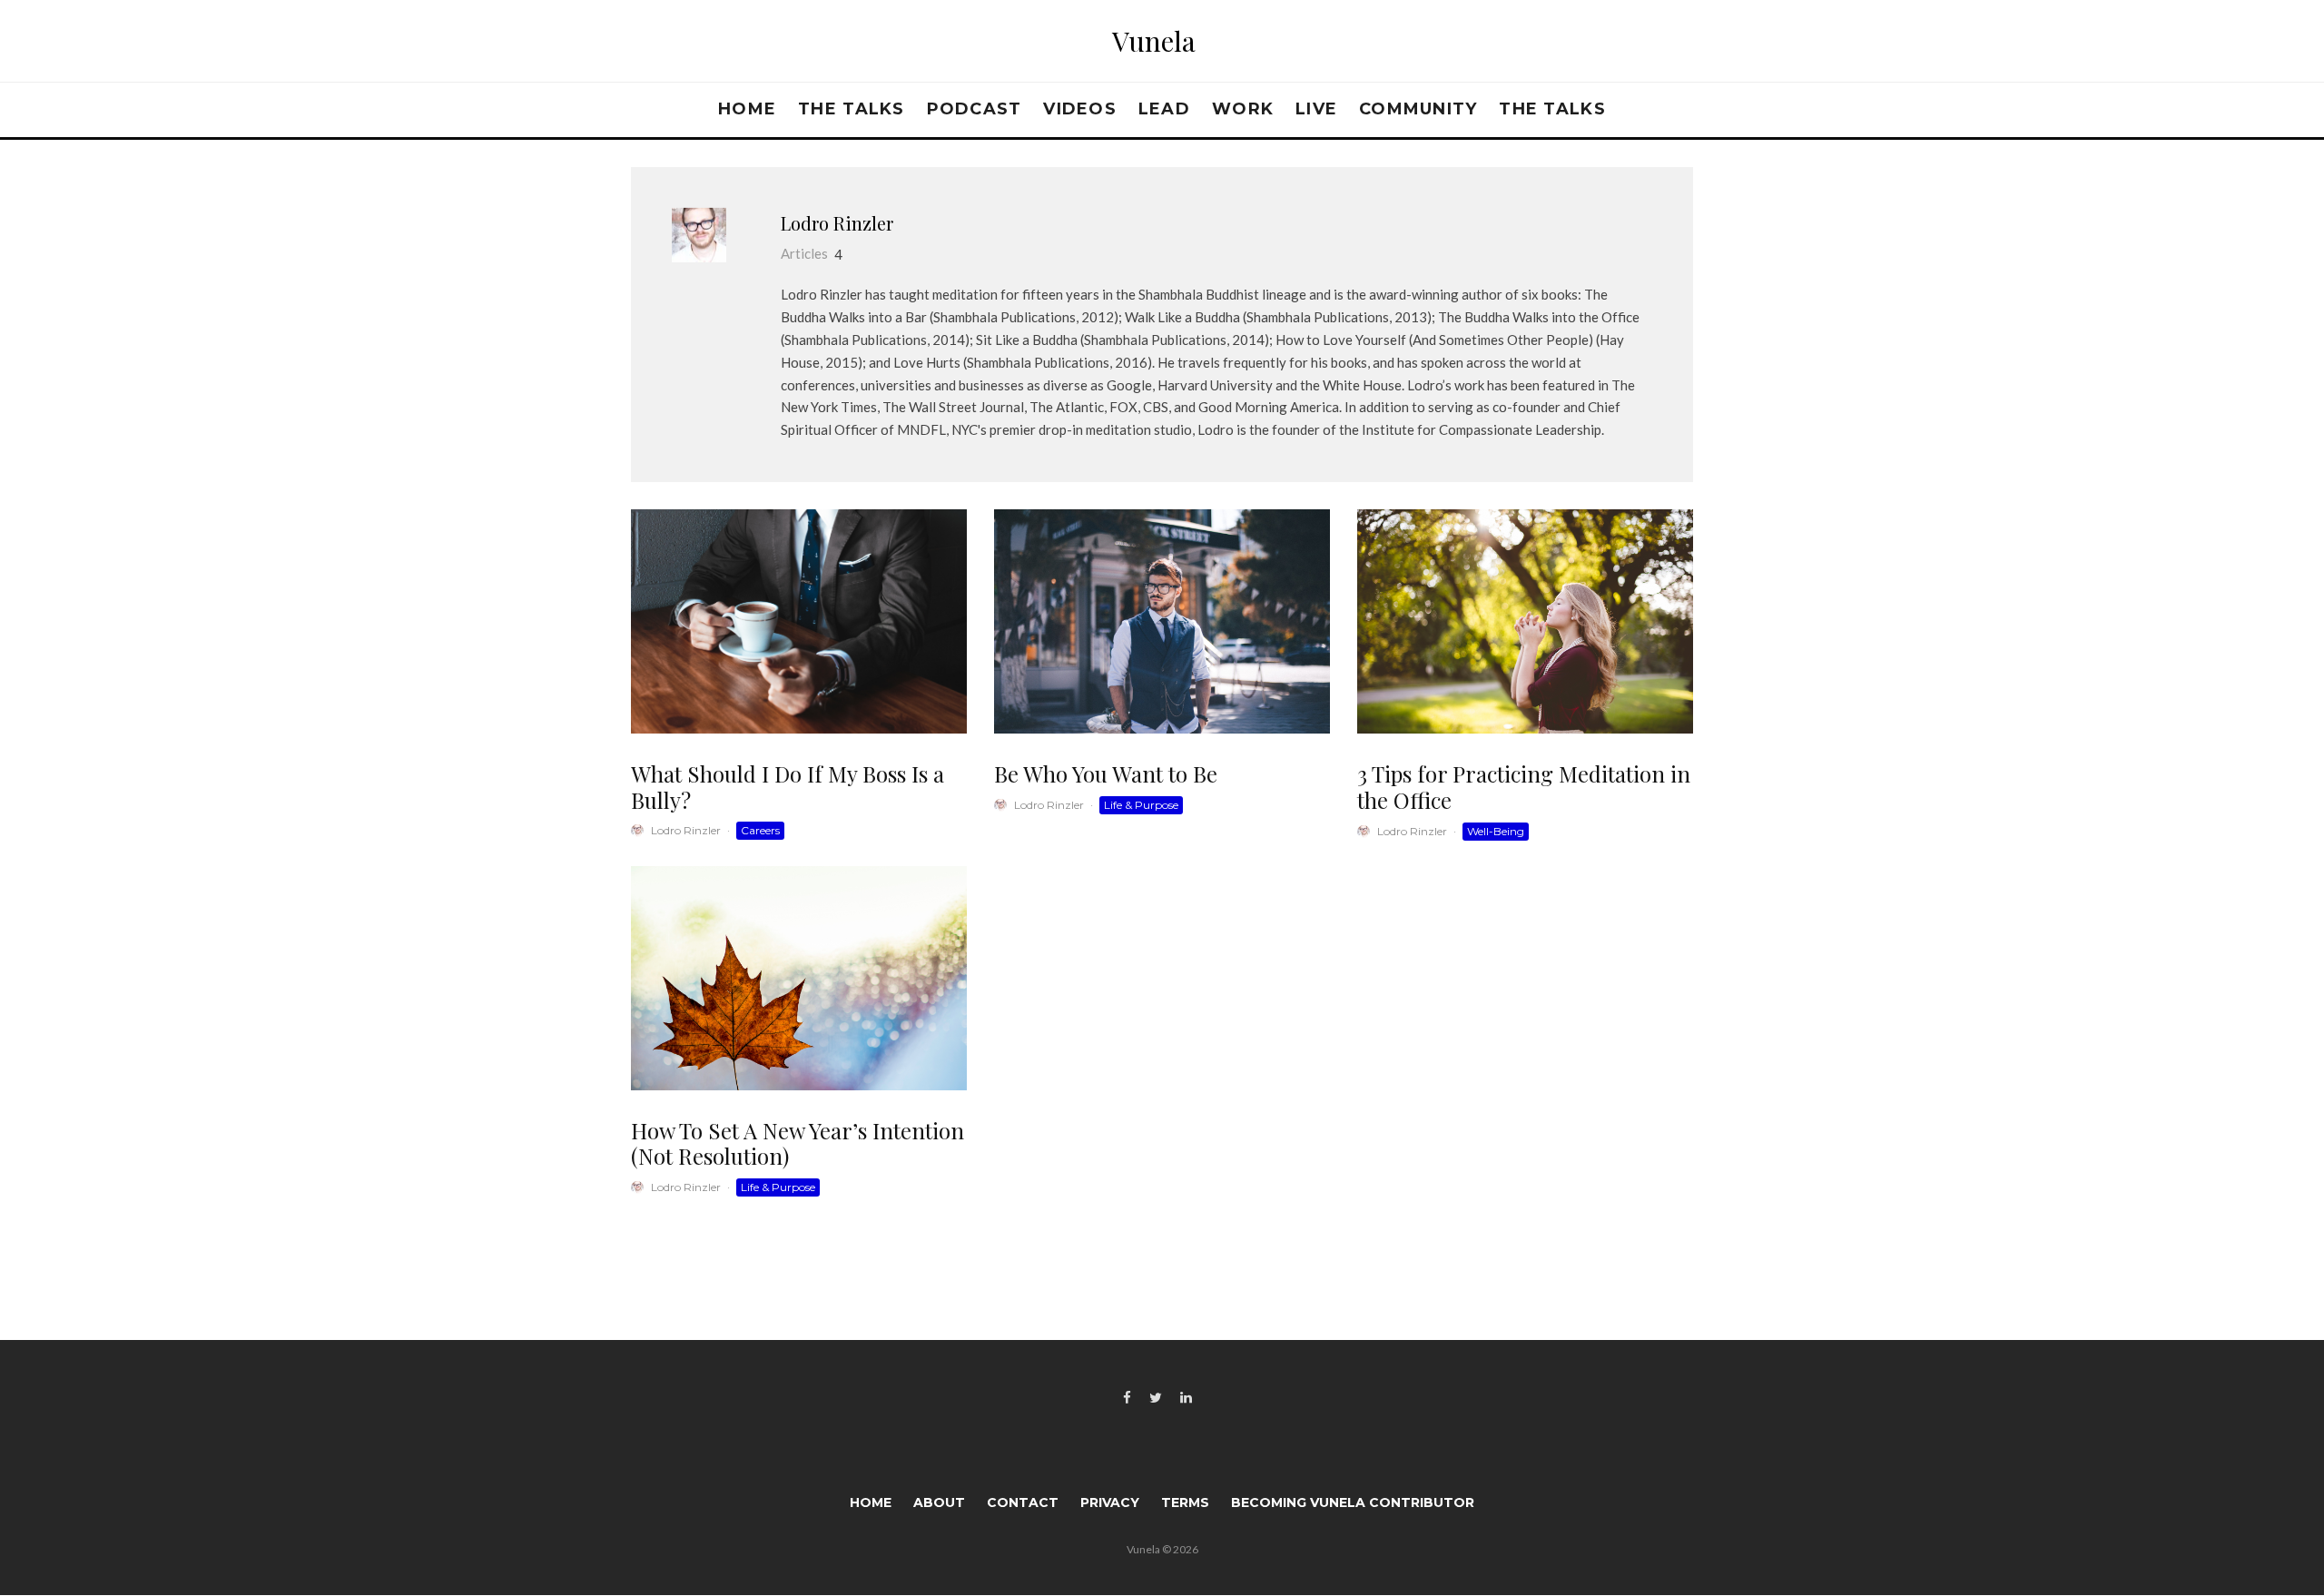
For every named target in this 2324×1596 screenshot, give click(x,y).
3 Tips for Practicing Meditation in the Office (1524, 787)
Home (747, 109)
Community (1418, 109)
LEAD (1164, 109)
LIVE (1316, 109)
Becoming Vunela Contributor (1353, 1502)
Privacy (1110, 1502)
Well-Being (1496, 831)
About (939, 1502)
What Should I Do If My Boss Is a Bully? (788, 787)
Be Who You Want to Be (1106, 774)
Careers (760, 830)
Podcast (975, 109)
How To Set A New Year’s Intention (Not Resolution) (798, 1144)
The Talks (851, 109)
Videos (1080, 109)
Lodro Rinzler (837, 223)
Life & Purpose (1141, 805)
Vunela (1154, 41)
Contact (1023, 1502)
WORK (1243, 109)
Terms (1185, 1502)
